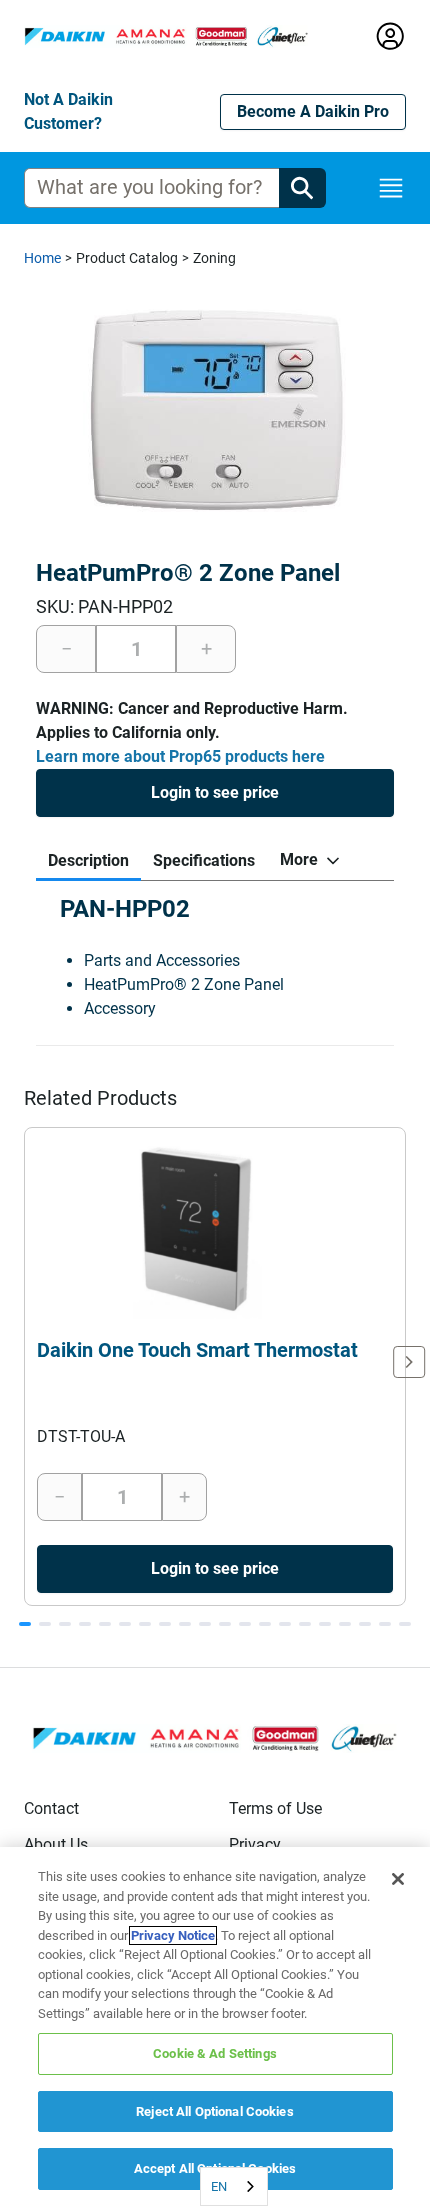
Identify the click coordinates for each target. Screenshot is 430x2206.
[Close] (398, 1879)
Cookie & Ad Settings (215, 2053)
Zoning (214, 258)
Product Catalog (127, 258)
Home (42, 258)
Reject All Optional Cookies (215, 2111)
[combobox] (234, 2186)
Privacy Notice (173, 1935)
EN (219, 2186)
